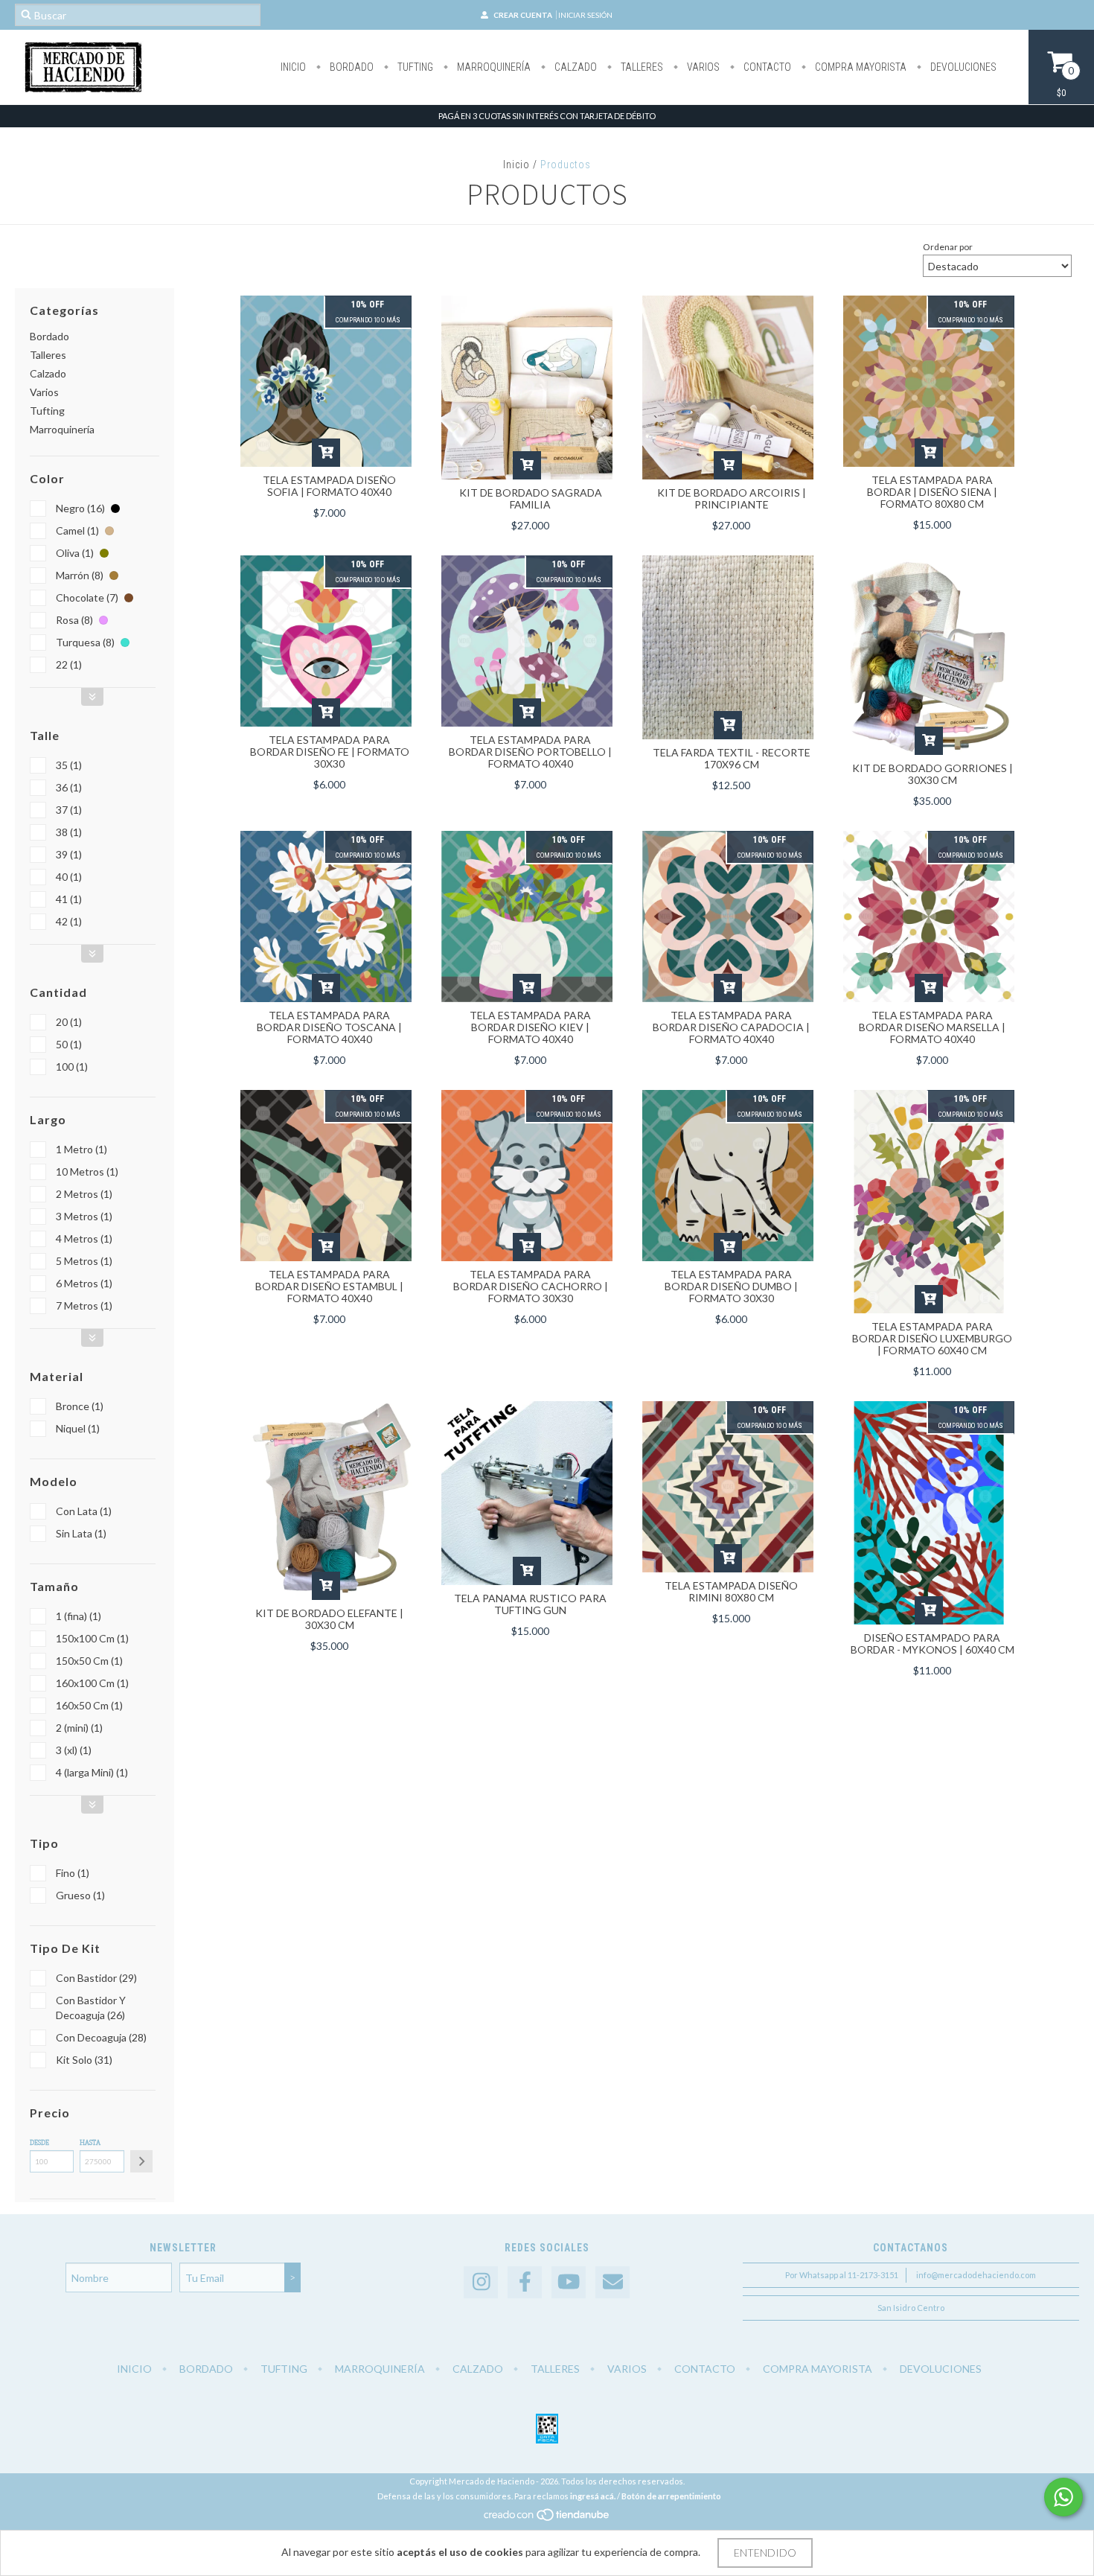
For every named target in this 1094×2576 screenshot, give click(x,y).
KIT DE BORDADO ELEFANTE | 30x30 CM (329, 1619)
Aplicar (141, 2161)
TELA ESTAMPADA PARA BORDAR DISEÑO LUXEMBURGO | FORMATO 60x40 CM (932, 1338)
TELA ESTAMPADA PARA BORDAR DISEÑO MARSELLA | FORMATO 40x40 (932, 1027)
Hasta (90, 2143)
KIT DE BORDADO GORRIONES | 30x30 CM (933, 774)
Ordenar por (948, 247)
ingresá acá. (593, 2496)
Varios (702, 67)
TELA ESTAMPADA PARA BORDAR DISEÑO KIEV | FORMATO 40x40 (530, 1027)
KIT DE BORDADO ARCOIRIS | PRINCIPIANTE (732, 498)
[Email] (612, 2282)
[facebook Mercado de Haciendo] (525, 2282)
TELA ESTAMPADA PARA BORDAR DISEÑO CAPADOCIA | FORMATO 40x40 (731, 1027)
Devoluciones (962, 67)
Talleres (641, 67)
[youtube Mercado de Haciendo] (569, 2282)
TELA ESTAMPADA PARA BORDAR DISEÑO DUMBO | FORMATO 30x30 (731, 1286)
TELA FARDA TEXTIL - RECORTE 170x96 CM (732, 758)
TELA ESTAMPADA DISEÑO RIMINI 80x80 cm (731, 1591)
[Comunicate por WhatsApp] (1063, 2497)
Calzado (575, 67)
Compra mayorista (860, 67)
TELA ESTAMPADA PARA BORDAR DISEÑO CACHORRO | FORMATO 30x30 (531, 1286)
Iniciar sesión (585, 15)
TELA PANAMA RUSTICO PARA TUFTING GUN (530, 1604)
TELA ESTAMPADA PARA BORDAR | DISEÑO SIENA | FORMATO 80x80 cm (932, 492)
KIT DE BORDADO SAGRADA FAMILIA (531, 498)
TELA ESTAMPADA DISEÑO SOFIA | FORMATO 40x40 (329, 486)
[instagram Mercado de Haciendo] (481, 2282)
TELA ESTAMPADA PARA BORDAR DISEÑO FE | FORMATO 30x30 (330, 752)
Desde (39, 2143)
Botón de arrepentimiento (671, 2496)
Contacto (766, 67)
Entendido (765, 2553)
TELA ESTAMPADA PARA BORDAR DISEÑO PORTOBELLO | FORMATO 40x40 (530, 752)
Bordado (351, 67)
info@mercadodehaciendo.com (976, 2275)
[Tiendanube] (547, 2518)
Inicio (293, 67)
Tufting (414, 67)
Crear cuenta (523, 15)
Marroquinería (493, 67)
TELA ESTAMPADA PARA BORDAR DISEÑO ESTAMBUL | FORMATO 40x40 (329, 1286)
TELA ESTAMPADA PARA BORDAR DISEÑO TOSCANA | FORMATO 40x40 (329, 1027)
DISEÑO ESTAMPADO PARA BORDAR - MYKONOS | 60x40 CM (933, 1644)
